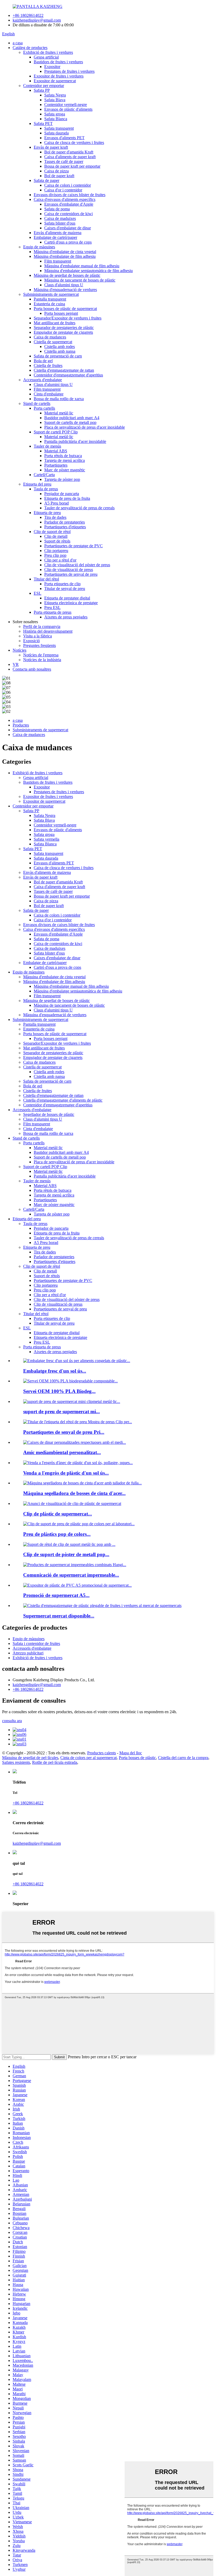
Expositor (52, 67)
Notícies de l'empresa (41, 655)
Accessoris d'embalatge (43, 380)
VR (16, 664)
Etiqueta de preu (47, 513)
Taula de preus (46, 489)
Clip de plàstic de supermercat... (58, 1514)
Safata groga (55, 114)
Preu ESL (52, 607)
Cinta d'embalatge (49, 394)
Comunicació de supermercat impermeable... (71, 1575)
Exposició (31, 641)
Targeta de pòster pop (62, 479)
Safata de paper (46, 180)
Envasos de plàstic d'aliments (68, 109)
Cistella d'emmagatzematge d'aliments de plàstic (63, 1100)
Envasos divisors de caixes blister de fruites (70, 195)
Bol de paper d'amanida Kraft (69, 152)
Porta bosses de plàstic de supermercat (65, 309)
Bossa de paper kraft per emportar (72, 166)
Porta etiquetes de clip (62, 584)
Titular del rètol (46, 579)
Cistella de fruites (48, 365)
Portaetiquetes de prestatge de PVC (73, 546)
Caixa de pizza (57, 171)
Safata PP (42, 90)
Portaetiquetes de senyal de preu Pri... (64, 1432)
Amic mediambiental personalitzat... (62, 1452)
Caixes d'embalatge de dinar (68, 228)
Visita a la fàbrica (38, 636)
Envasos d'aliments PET (64, 138)
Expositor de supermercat (55, 81)
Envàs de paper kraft (51, 147)
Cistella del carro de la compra (183, 1758)
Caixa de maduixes (60, 218)
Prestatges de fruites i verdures (69, 71)
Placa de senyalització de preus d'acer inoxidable (85, 427)
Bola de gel (43, 361)
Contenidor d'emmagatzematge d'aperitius (68, 375)
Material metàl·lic (59, 413)
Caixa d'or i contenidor (63, 190)
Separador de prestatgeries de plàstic (64, 328)
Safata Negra (55, 95)
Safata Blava (55, 100)
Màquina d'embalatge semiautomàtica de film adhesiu (89, 271)
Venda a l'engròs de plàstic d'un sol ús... (66, 1473)
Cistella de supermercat (53, 342)
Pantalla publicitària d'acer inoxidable (75, 441)
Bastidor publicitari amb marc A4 (72, 418)
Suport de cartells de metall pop (70, 422)
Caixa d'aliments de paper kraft (70, 157)
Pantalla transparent (50, 299)
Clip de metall (56, 536)
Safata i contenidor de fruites (36, 1643)
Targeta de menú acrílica (65, 460)
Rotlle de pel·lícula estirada (55, 1762)
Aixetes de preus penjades (66, 617)
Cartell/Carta (44, 475)
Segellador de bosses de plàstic (49, 1114)
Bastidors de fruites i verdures (58, 62)
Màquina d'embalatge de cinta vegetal (65, 252)
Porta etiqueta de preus (53, 612)
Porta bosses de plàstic (137, 1758)
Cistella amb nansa (60, 351)
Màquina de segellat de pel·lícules (30, 1758)
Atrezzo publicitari (28, 1653)
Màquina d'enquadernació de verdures (65, 290)
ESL (38, 593)
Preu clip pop (55, 555)
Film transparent (58, 261)
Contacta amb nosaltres (32, 669)
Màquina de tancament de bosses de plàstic (80, 280)
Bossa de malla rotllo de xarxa (59, 399)
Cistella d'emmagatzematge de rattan (64, 370)
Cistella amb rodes (60, 347)
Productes (21, 725)
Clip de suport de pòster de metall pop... (66, 1554)
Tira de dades (55, 517)
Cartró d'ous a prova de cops (68, 242)
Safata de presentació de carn (58, 356)
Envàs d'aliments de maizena (58, 233)
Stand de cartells (37, 403)
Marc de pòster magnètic (65, 470)
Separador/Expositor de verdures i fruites (68, 318)
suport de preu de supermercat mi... (62, 1412)
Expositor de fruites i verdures (59, 76)
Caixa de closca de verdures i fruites (74, 142)
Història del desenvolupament (48, 631)
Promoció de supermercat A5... (56, 1595)
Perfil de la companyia (42, 626)
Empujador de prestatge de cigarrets (63, 332)
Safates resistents (16, 1762)
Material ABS (56, 451)
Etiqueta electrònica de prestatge (71, 603)
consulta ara (12, 1721)
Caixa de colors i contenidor (68, 185)
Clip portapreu (56, 551)
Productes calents (102, 1753)
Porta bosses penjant (61, 313)
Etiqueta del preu (37, 484)
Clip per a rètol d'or (60, 560)
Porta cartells (44, 408)
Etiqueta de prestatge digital (67, 598)
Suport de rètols (57, 541)
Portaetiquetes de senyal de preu (71, 574)
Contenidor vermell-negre (66, 105)
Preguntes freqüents (40, 645)
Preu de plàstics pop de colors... (57, 1534)
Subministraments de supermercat (51, 294)
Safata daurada (57, 133)
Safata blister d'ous (60, 223)
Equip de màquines (39, 247)
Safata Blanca (56, 119)
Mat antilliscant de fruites (55, 323)
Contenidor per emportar (44, 86)
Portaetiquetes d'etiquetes (65, 527)
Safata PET (43, 124)
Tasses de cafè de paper (64, 161)
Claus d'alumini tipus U (64, 285)
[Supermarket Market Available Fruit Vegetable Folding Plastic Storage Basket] (102, 1606)
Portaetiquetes (56, 465)
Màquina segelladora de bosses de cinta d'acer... (74, 1493)
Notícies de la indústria (42, 660)
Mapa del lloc (131, 1753)
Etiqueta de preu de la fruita (67, 498)
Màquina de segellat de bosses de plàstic (67, 275)
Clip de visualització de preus (69, 570)
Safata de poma (57, 209)
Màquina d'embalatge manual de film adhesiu (82, 266)
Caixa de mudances (50, 337)
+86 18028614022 (28, 15)
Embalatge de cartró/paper (55, 237)
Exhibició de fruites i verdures (48, 52)
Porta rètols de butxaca (63, 456)
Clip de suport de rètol (52, 532)
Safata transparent (59, 128)
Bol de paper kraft (59, 176)
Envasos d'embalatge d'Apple (69, 204)
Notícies (19, 650)
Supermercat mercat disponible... (59, 1616)
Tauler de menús (47, 446)
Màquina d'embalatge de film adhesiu (65, 256)
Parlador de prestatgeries (65, 522)
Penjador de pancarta (62, 494)
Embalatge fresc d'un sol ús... (55, 1371)
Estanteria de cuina (49, 304)
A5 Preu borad (57, 503)
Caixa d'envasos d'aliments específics (65, 199)
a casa (18, 43)
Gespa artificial (46, 57)
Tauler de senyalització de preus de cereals (79, 508)
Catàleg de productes (30, 48)
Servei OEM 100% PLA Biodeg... (59, 1391)
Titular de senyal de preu (65, 589)
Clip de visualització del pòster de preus (77, 565)
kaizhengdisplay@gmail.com (37, 20)
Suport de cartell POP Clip (56, 432)
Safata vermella (46, 839)
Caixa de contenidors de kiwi (68, 214)
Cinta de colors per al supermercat (89, 1758)
